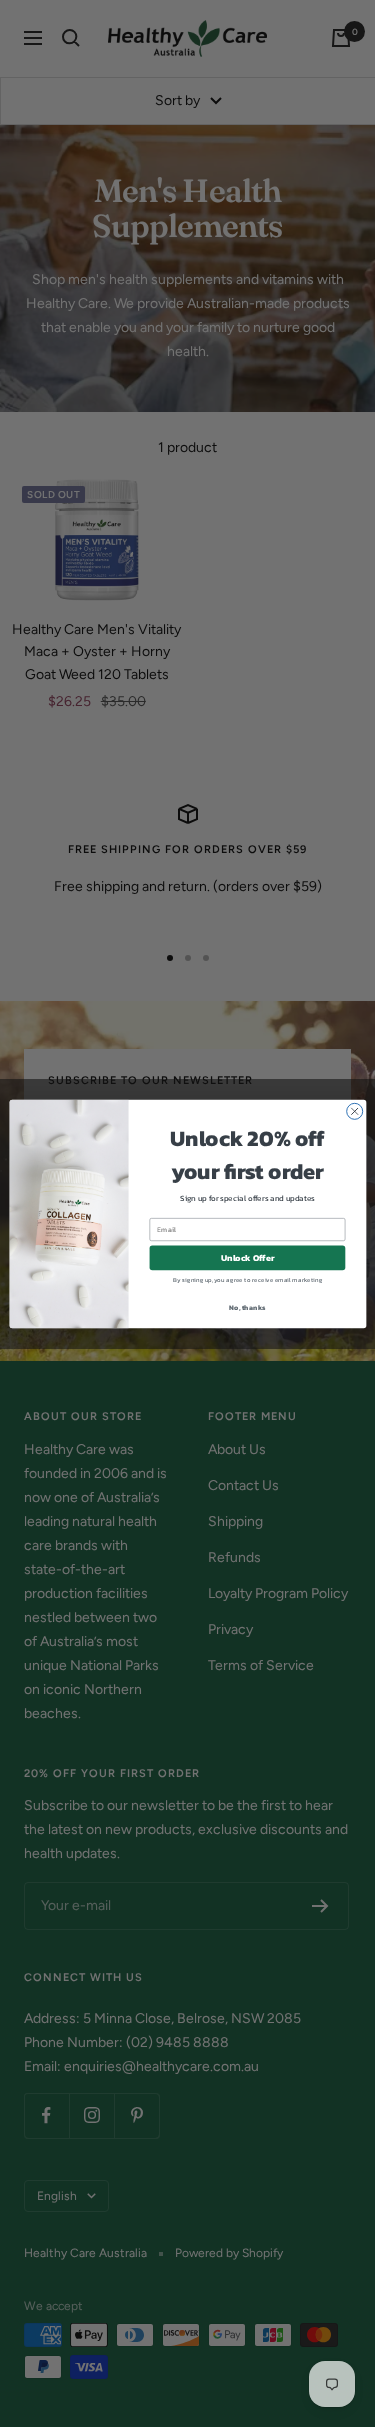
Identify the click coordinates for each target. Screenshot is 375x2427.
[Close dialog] (354, 1111)
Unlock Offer (247, 1258)
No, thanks (247, 1306)
